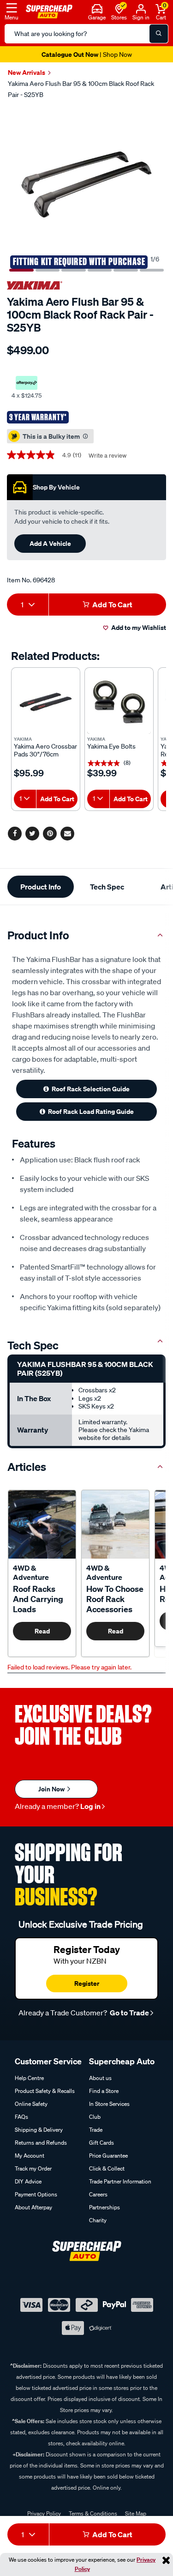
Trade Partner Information (120, 2181)
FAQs (21, 2117)
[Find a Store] (119, 8)
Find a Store (104, 2091)
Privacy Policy (44, 2513)
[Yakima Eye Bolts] (119, 702)
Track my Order (33, 2168)
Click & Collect (107, 2168)
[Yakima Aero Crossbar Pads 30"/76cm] (46, 702)
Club (95, 2117)
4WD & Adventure (31, 1572)
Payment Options (36, 2194)
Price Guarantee (108, 2156)
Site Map (136, 2513)
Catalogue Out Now (87, 54)
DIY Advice (28, 2181)
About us (100, 2078)
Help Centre (29, 2078)
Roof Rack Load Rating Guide (91, 1111)
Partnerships (104, 2207)
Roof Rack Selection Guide (91, 1089)
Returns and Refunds (41, 2143)
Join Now (52, 1789)
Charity (98, 2220)
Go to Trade (129, 2013)
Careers (98, 2194)
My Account (30, 2156)
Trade (96, 2130)
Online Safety (31, 2104)
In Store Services (109, 2104)
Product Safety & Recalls (45, 2091)
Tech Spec (107, 887)
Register (87, 1983)
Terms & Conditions (93, 2513)
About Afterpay (33, 2207)
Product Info (41, 887)
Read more (42, 1633)
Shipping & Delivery (39, 2130)
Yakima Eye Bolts (111, 747)
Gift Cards (101, 2143)
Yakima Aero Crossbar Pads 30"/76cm (45, 750)
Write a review (107, 456)
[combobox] (28, 605)
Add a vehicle (50, 543)
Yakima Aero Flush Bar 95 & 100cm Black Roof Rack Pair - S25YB (81, 89)
